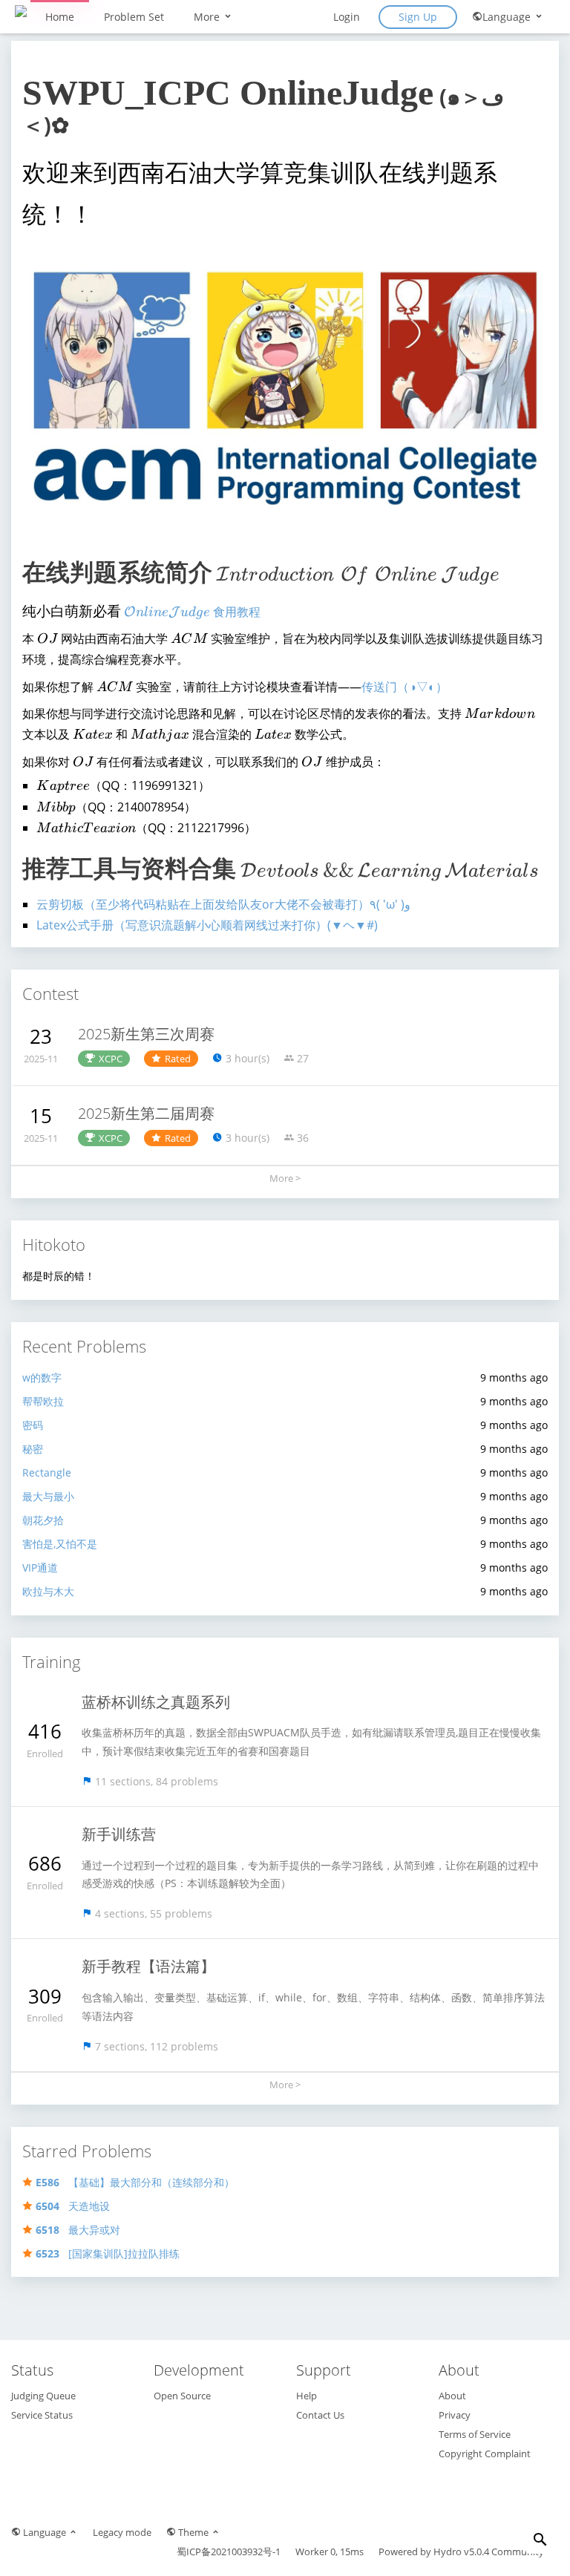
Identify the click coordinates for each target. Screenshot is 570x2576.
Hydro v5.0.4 (461, 2552)
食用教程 (192, 612)
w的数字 (42, 1377)
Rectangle (47, 1472)
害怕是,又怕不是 (60, 1544)
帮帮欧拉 (43, 1401)
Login (347, 17)
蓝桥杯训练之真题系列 (156, 1702)
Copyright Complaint (485, 2454)
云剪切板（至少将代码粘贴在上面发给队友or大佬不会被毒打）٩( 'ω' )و (223, 904)
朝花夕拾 (43, 1520)
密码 (33, 1425)
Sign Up (418, 17)
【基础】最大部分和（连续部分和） (135, 2182)
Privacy (455, 2415)
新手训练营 (119, 1834)
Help (307, 2396)
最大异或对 (78, 2230)
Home (60, 17)
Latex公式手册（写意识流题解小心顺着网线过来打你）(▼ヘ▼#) (207, 925)
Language (508, 17)
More (208, 17)
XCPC (111, 1059)
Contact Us (320, 2415)
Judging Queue (43, 2396)
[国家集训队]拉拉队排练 (108, 2253)
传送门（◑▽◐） (404, 687)
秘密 (33, 1449)
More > (285, 1178)
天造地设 (73, 2206)
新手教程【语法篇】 (148, 1966)
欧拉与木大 (48, 1591)
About (452, 2396)
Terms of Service (475, 2434)
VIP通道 (40, 1567)
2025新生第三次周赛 (146, 1034)
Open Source (182, 2396)
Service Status (42, 2415)
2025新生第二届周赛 (146, 1113)
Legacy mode (122, 2532)
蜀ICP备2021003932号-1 (229, 2552)
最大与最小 (48, 1496)
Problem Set (134, 17)
